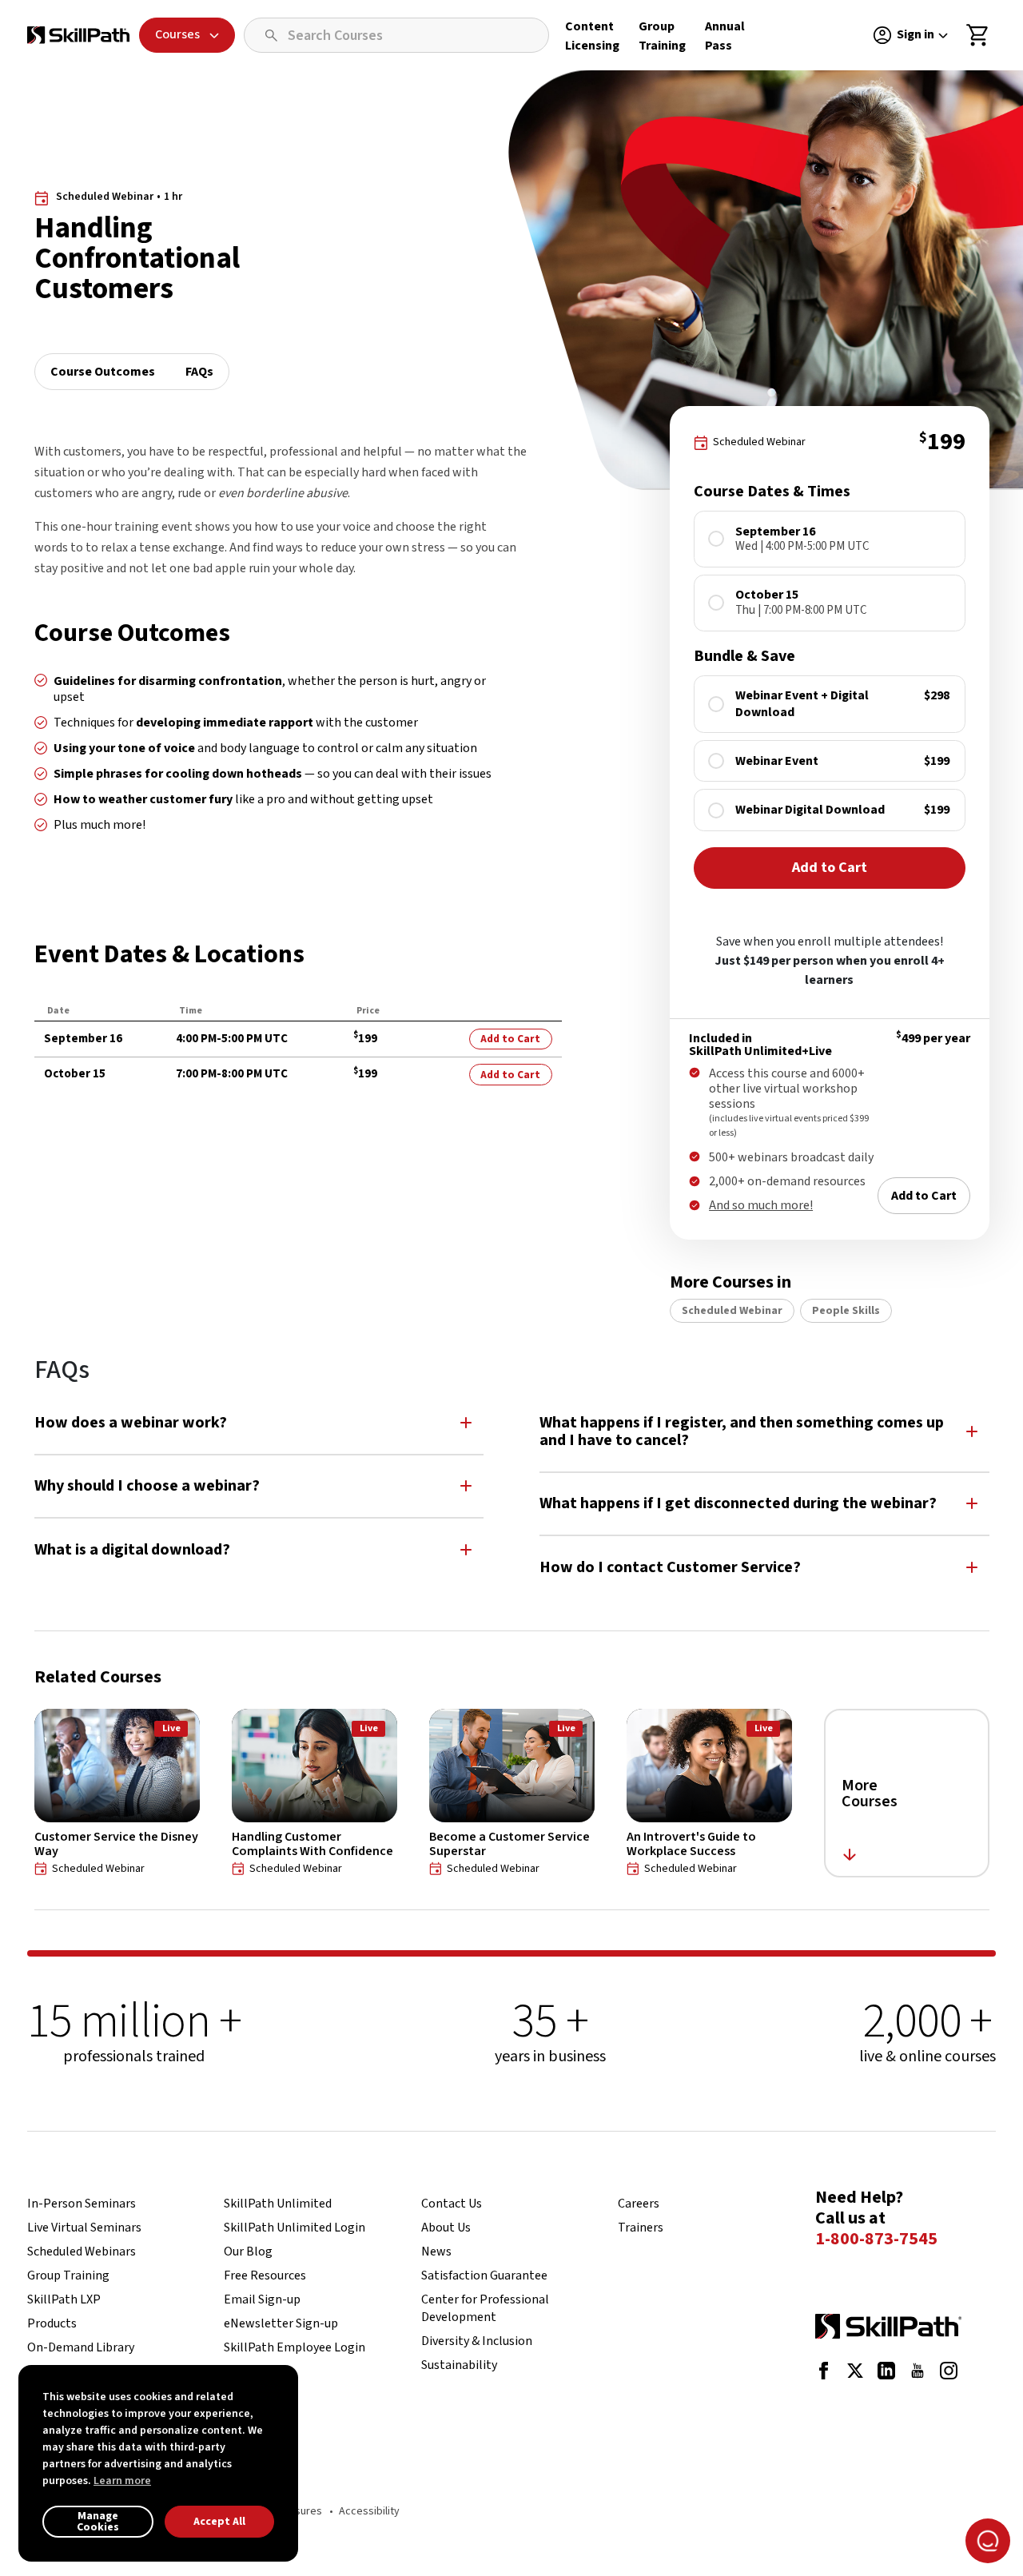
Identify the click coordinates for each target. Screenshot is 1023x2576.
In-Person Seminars (82, 2204)
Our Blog (248, 2252)
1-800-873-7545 (876, 2240)
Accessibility (369, 2511)
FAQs (199, 372)
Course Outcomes (103, 372)
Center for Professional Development (485, 2308)
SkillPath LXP (64, 2299)
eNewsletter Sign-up (281, 2323)
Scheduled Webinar (732, 1311)
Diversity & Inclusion (477, 2341)
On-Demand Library (81, 2347)
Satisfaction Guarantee (484, 2275)
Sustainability (459, 2365)
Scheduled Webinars (82, 2252)
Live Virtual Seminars (84, 2228)
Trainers (641, 2228)
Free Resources (265, 2275)
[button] (259, 1422)
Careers (639, 2204)
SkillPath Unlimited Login (295, 2228)
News (436, 2252)
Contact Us (452, 2204)
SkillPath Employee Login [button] (295, 2347)
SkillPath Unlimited (278, 2204)
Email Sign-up (262, 2299)
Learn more (122, 2481)
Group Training (68, 2275)
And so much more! (761, 1205)
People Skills (846, 1311)
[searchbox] (396, 35)
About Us (446, 2228)
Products (52, 2323)
